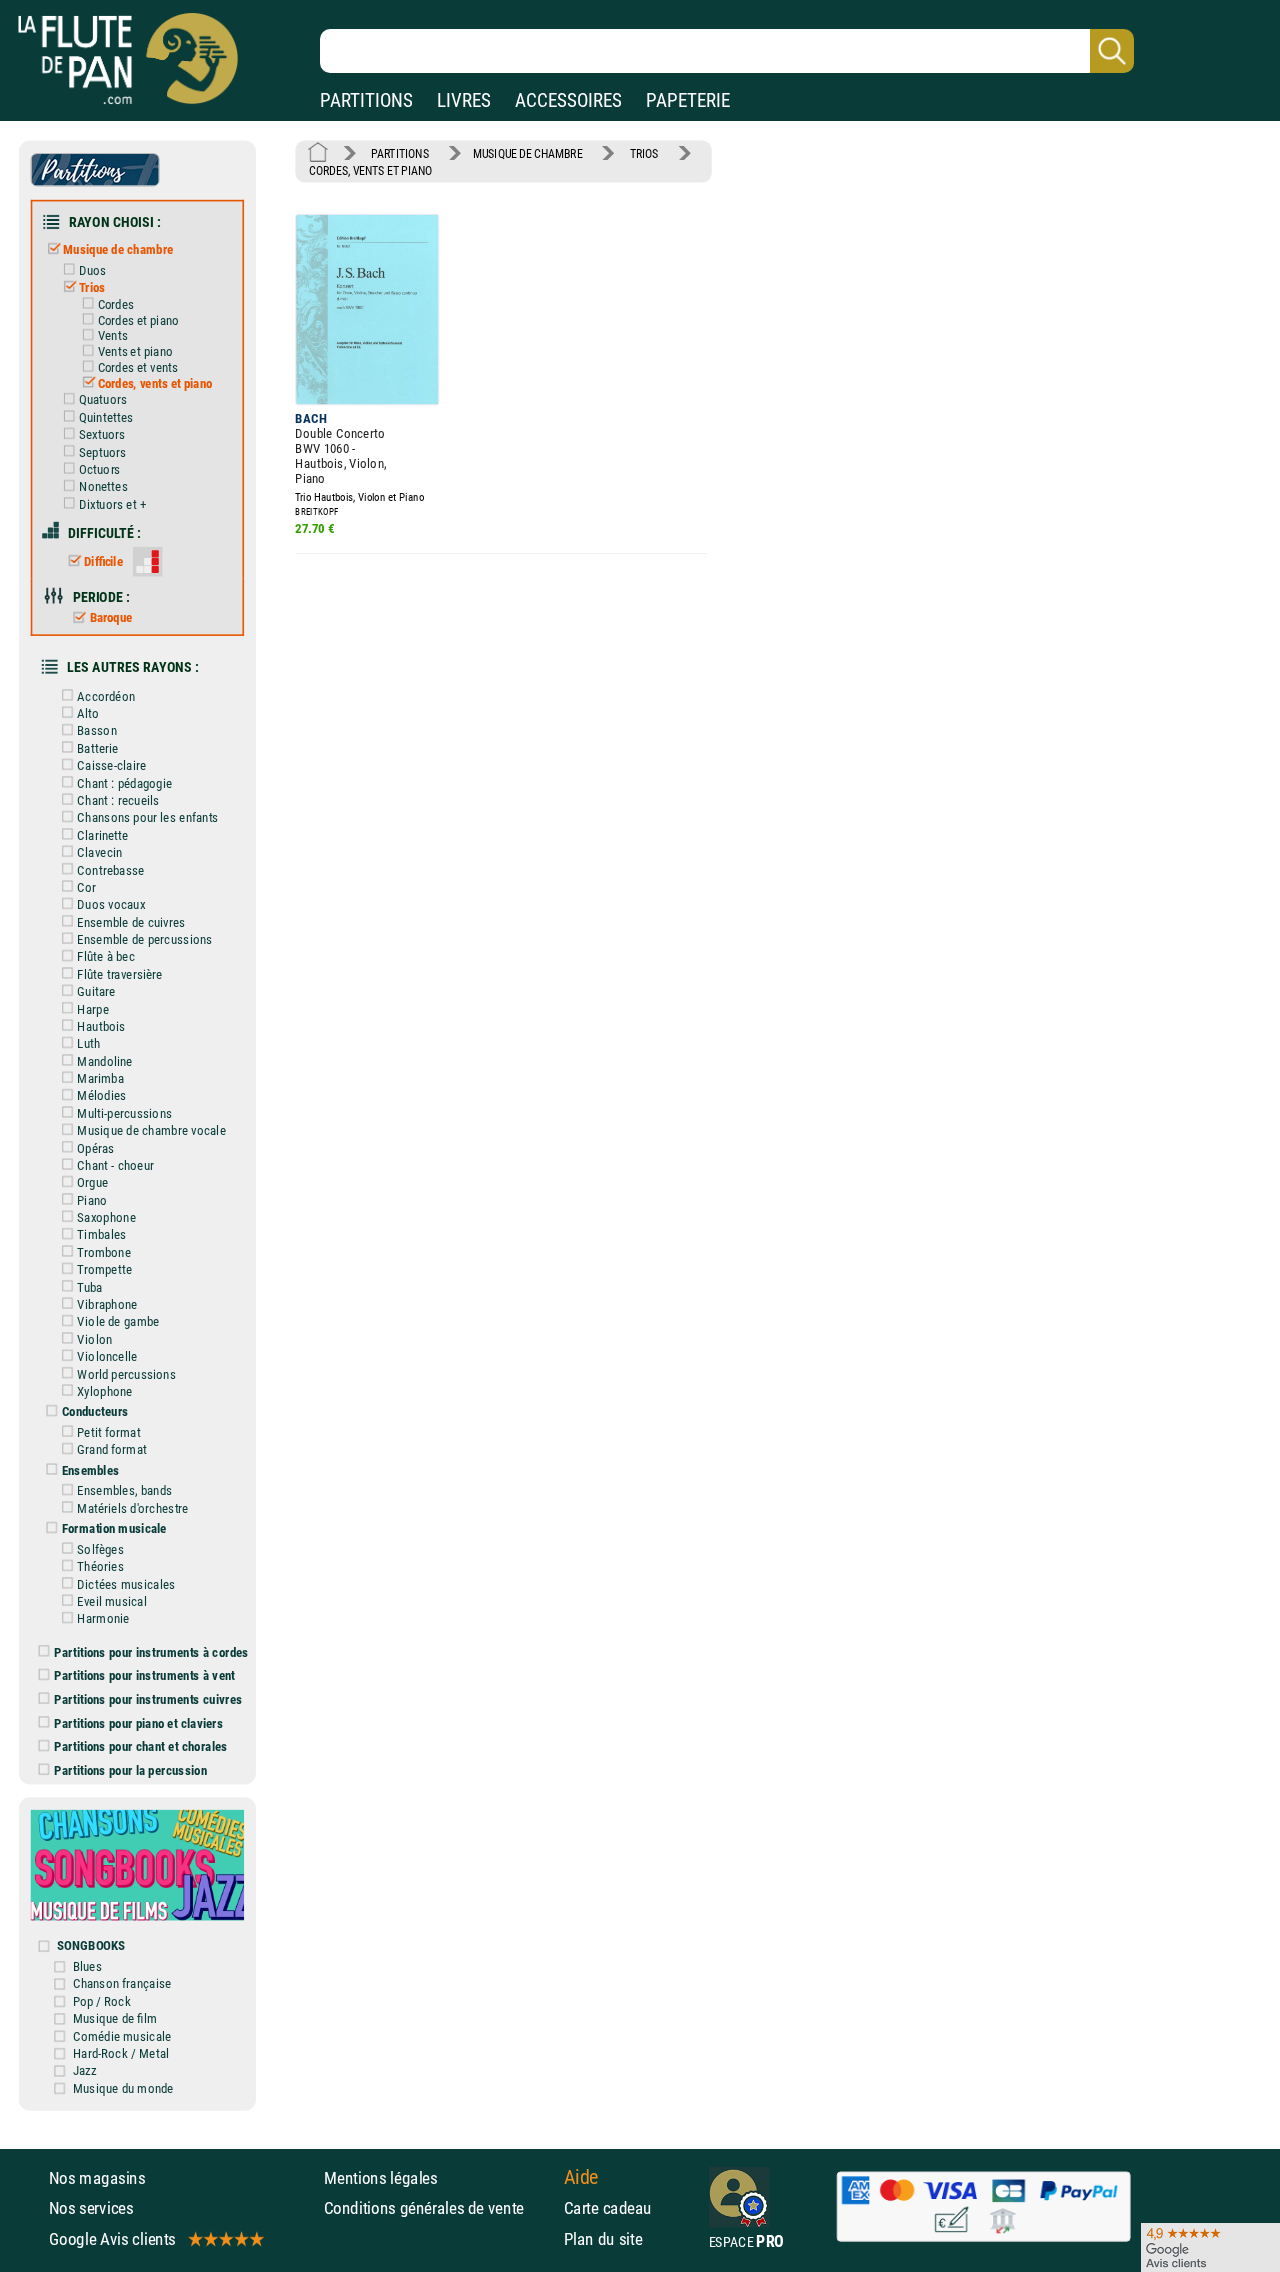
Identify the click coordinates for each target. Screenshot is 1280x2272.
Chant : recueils (118, 800)
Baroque (111, 617)
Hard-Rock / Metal (121, 2053)
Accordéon (106, 696)
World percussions (126, 1374)
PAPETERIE (688, 100)
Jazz (85, 2071)
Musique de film (115, 2019)
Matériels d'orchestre (132, 1508)
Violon (94, 1339)
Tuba (89, 1287)
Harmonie (103, 1619)
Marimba (100, 1078)
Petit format (108, 1432)
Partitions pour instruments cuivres (148, 1699)
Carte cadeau (608, 2208)
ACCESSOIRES (568, 100)
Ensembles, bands (124, 1491)
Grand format (111, 1450)
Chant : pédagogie (124, 783)
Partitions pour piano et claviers (139, 1723)
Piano (92, 1200)
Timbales (101, 1235)
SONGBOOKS (91, 1946)
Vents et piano (135, 351)
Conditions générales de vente (439, 2208)
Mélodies (101, 1096)
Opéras (95, 1148)
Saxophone (106, 1217)
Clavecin (99, 852)
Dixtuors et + (112, 504)
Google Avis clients (112, 2238)
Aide (581, 2177)
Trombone (104, 1252)
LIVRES (464, 100)
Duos (93, 270)
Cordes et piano (138, 320)
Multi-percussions (124, 1113)
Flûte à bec (106, 957)
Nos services (91, 2208)
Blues (87, 1966)
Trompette (104, 1270)
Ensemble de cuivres (131, 922)
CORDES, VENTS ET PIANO (370, 171)
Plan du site (603, 2238)
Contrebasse (110, 870)
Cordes (115, 304)
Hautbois (101, 1026)
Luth (88, 1044)
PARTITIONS (366, 100)
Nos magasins (97, 2178)
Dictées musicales (126, 1584)
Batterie (97, 748)
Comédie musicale (122, 2036)
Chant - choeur (115, 1165)
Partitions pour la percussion (130, 1770)
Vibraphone (107, 1304)
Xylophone (104, 1391)
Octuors (100, 469)
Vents (112, 336)
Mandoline (104, 1061)
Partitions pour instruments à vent (145, 1676)
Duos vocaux (111, 905)
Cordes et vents (138, 367)
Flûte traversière (119, 974)
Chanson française (122, 1984)
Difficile (103, 561)
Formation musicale (114, 1529)
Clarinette (102, 835)
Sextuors (102, 435)
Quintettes (106, 417)
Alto (88, 713)
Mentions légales (381, 2178)
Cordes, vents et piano (155, 383)
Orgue (92, 1183)
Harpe (93, 1009)
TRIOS (644, 154)
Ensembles (91, 1470)
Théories (100, 1567)
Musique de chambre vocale (151, 1131)
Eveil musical (111, 1601)
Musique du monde (123, 2088)
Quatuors (103, 400)
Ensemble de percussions (144, 939)
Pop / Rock (102, 2001)
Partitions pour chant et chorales (141, 1747)
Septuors (102, 452)
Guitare (96, 992)
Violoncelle (107, 1357)
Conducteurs (95, 1412)
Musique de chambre (118, 250)
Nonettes (103, 487)
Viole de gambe (118, 1322)
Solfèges (100, 1549)
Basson (96, 731)
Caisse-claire (111, 766)
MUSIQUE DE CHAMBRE (527, 154)
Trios (92, 288)
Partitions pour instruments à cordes (151, 1652)
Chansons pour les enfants (147, 818)
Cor (86, 887)
